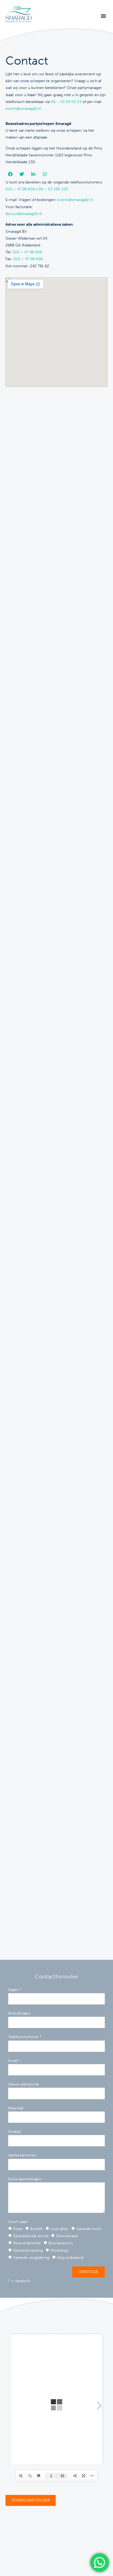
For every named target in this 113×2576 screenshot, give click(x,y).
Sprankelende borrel (31, 2236)
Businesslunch (61, 2243)
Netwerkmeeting (28, 2251)
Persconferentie (27, 2243)
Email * (14, 2061)
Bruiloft (36, 2229)
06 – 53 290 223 (53, 189)
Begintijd (16, 2108)
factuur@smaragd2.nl (24, 214)
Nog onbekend (70, 2258)
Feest (18, 2229)
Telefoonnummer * (25, 2037)
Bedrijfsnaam (19, 2013)
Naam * (15, 1990)
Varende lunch (89, 2229)
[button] (103, 16)
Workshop (59, 2251)
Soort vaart (18, 2222)
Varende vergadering (31, 2258)
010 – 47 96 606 (20, 189)
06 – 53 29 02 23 (66, 102)
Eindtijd (15, 2132)
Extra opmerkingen (25, 2179)
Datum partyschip (24, 2084)
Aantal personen (22, 2155)
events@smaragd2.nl (23, 109)
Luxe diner (60, 2229)
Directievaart (67, 2236)
